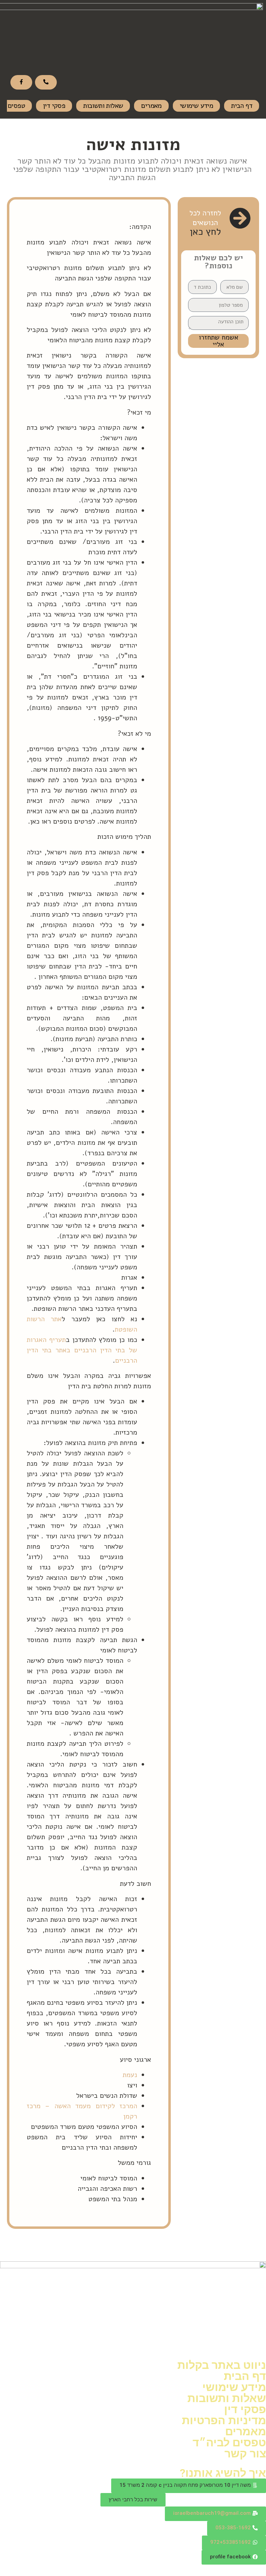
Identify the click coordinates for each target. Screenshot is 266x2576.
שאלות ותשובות (103, 106)
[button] (189, 2486)
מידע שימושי (196, 106)
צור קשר (245, 2454)
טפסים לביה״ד (229, 2443)
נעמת (130, 2075)
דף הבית (242, 106)
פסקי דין (54, 106)
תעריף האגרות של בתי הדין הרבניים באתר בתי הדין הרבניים (82, 1350)
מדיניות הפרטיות (224, 2420)
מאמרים (151, 106)
